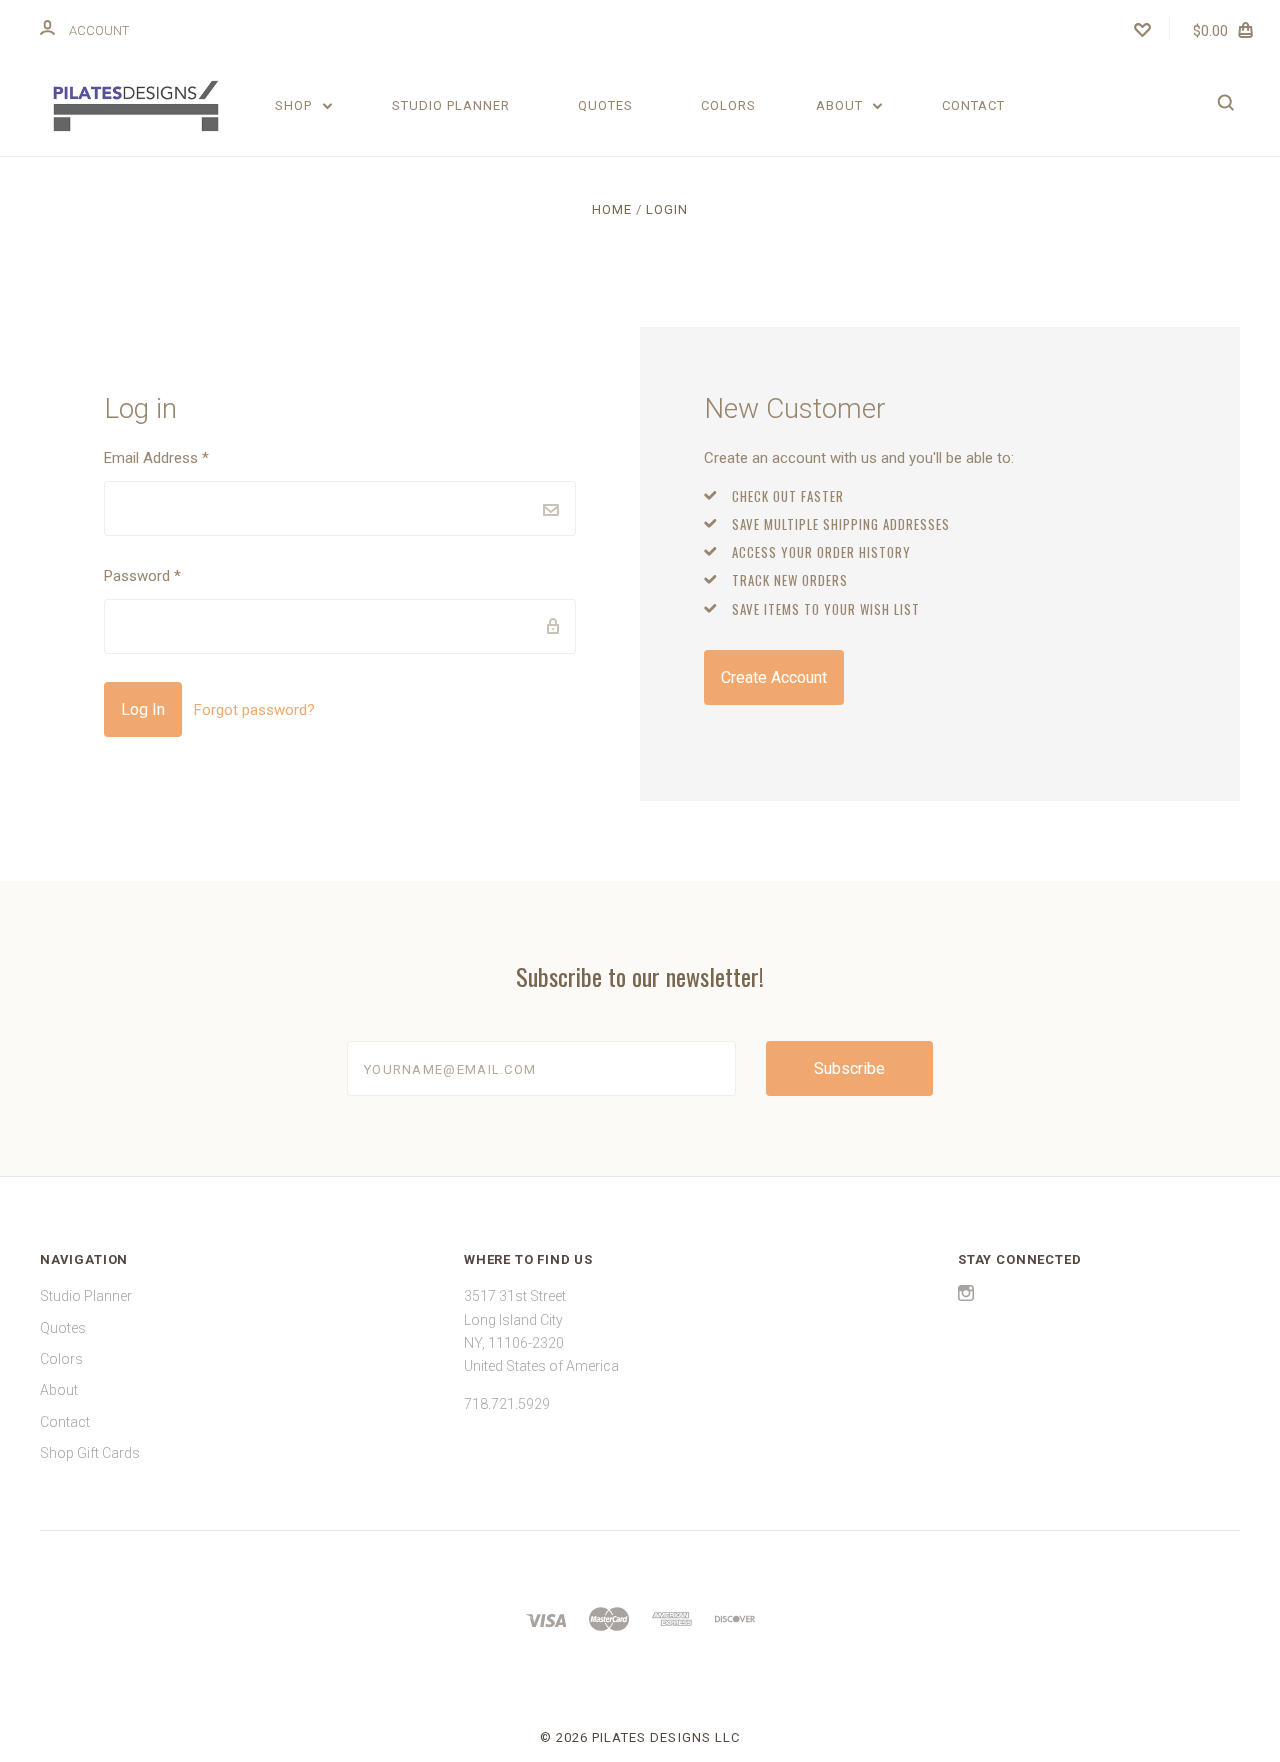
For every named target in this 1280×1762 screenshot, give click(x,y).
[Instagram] (966, 1296)
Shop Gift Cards (90, 1453)
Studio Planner (451, 105)
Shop (295, 105)
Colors (728, 105)
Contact (973, 105)
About (841, 105)
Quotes (605, 105)
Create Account (774, 677)
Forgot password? (254, 710)
